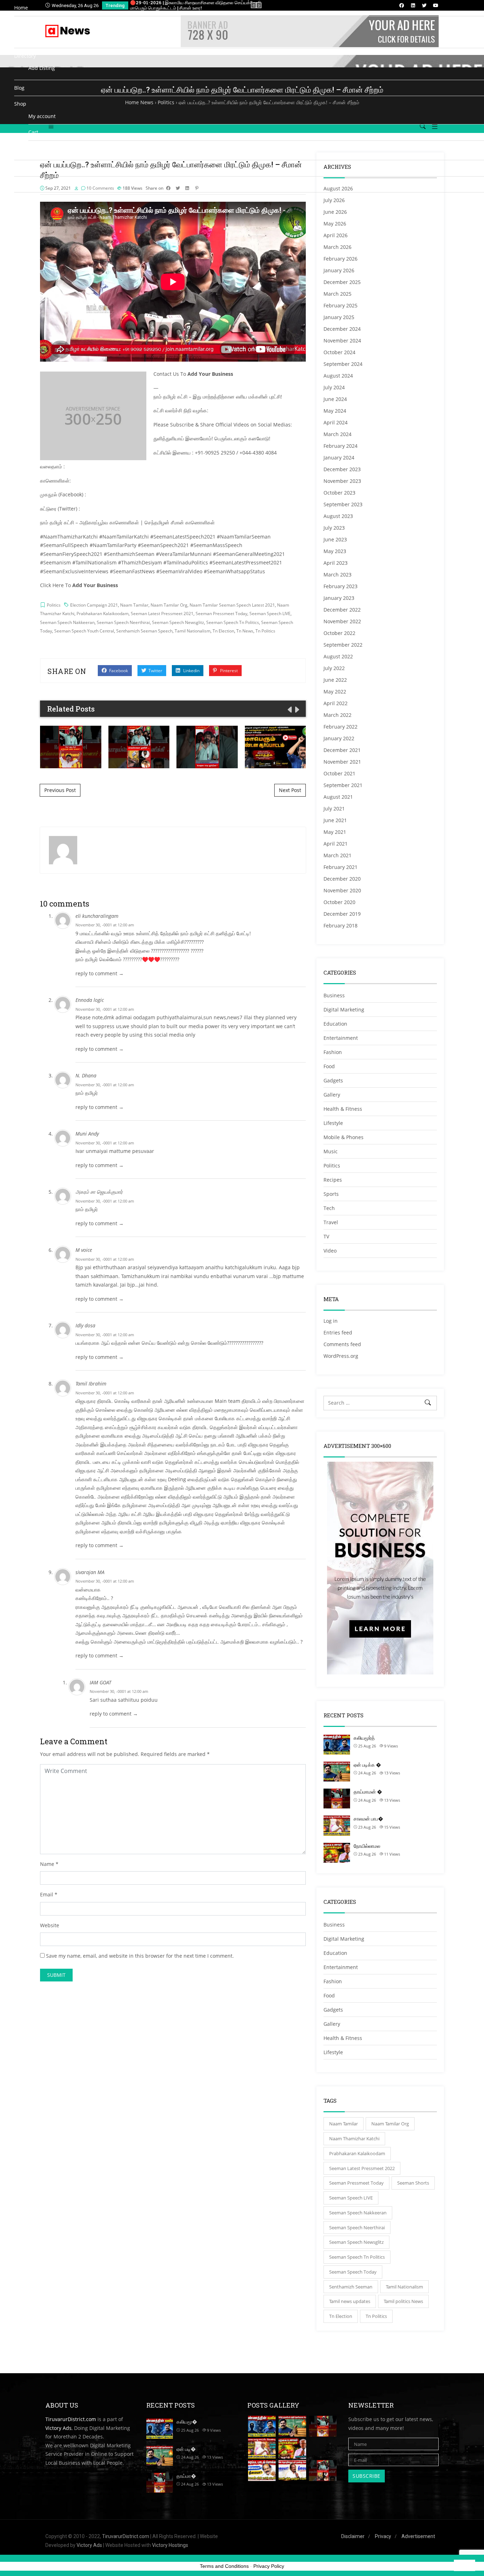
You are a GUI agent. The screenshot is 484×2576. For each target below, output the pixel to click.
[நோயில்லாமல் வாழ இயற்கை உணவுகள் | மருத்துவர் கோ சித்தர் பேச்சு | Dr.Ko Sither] (292, 2449)
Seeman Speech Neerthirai (357, 2227)
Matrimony (27, 200)
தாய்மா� (186, 2476)
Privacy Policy (269, 2566)
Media (22, 24)
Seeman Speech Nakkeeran (358, 2213)
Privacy (383, 2536)
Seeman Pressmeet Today (356, 2183)
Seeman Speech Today (353, 2272)
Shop (20, 104)
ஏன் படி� (186, 2449)
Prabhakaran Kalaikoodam (357, 2153)
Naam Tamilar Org (390, 2124)
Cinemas (24, 184)
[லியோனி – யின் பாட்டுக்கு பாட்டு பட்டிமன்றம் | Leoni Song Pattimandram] (262, 2471)
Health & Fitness (343, 2038)
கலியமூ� (187, 2422)
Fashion (333, 1981)
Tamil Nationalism (404, 2287)
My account (42, 116)
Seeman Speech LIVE (351, 2198)
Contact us (27, 168)
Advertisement (418, 2536)
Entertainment (341, 1967)
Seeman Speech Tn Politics (357, 2257)
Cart (33, 132)
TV (31, 36)
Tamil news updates (350, 2301)
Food (329, 1995)
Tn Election (341, 2316)
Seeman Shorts (413, 2183)
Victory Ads (58, 2428)
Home (21, 8)
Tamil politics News (403, 2301)
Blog (19, 88)
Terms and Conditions (224, 2566)
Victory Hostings (170, 2545)
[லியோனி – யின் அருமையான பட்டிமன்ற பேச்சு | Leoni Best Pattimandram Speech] (292, 2471)
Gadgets (333, 2010)
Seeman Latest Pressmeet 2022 (362, 2168)
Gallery (332, 2024)
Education (335, 1953)
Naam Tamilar (344, 2124)
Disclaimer (353, 2536)
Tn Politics (376, 2316)
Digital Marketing (344, 1939)
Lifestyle (333, 2052)
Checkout (39, 148)
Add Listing (42, 68)
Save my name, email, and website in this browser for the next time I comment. (140, 1956)
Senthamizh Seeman (351, 2287)
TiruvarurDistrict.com (71, 2419)
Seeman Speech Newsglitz (356, 2242)
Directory (25, 56)
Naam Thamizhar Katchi (354, 2139)
